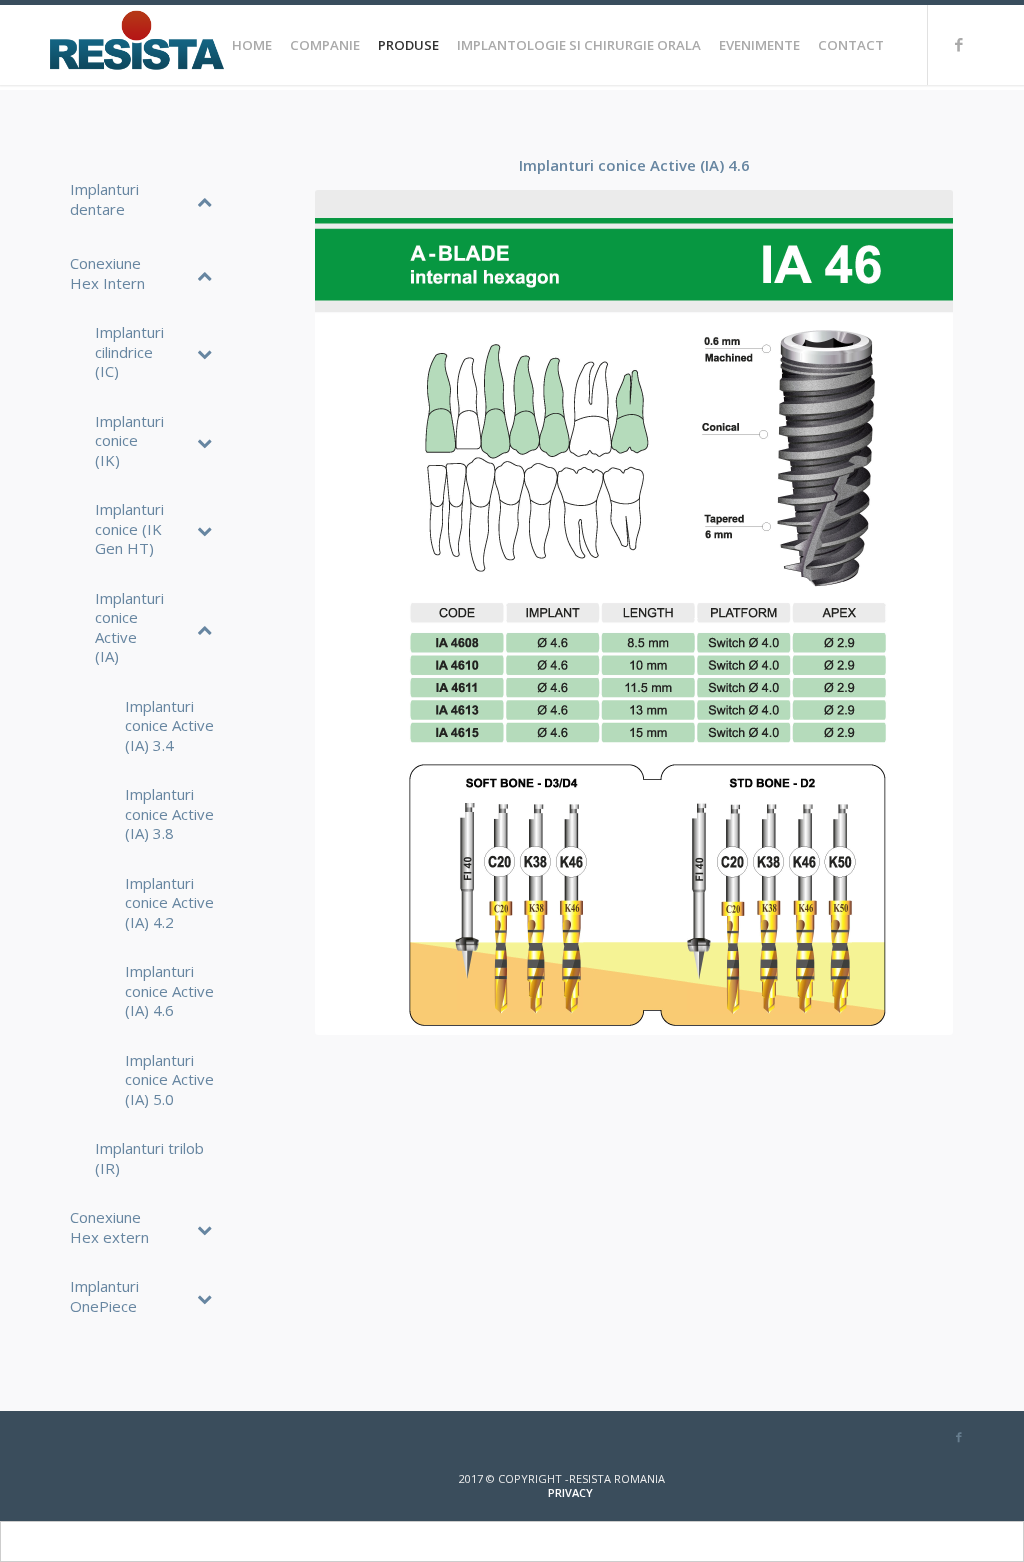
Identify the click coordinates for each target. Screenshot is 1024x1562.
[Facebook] (959, 44)
